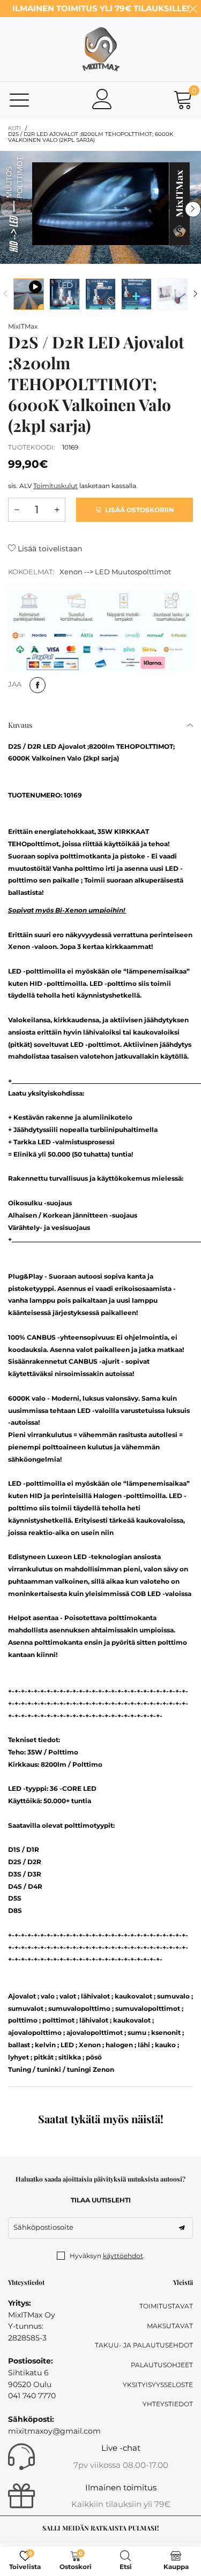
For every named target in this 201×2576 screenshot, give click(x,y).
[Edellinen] (5, 294)
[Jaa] (38, 685)
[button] (8, 209)
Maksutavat (170, 2326)
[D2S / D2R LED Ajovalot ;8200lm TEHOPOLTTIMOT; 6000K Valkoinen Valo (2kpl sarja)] (29, 294)
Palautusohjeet (162, 2365)
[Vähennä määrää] (17, 510)
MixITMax (23, 326)
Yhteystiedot (168, 2404)
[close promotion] (193, 9)
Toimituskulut (55, 486)
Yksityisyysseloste (158, 2385)
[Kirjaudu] (102, 99)
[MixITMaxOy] (101, 49)
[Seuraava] (196, 294)
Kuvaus (20, 725)
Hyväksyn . (107, 2256)
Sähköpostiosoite (43, 2227)
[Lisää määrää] (57, 510)
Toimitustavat (166, 2306)
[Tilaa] (182, 2228)
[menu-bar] (20, 99)
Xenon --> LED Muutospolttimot (115, 572)
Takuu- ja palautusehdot (144, 2345)
